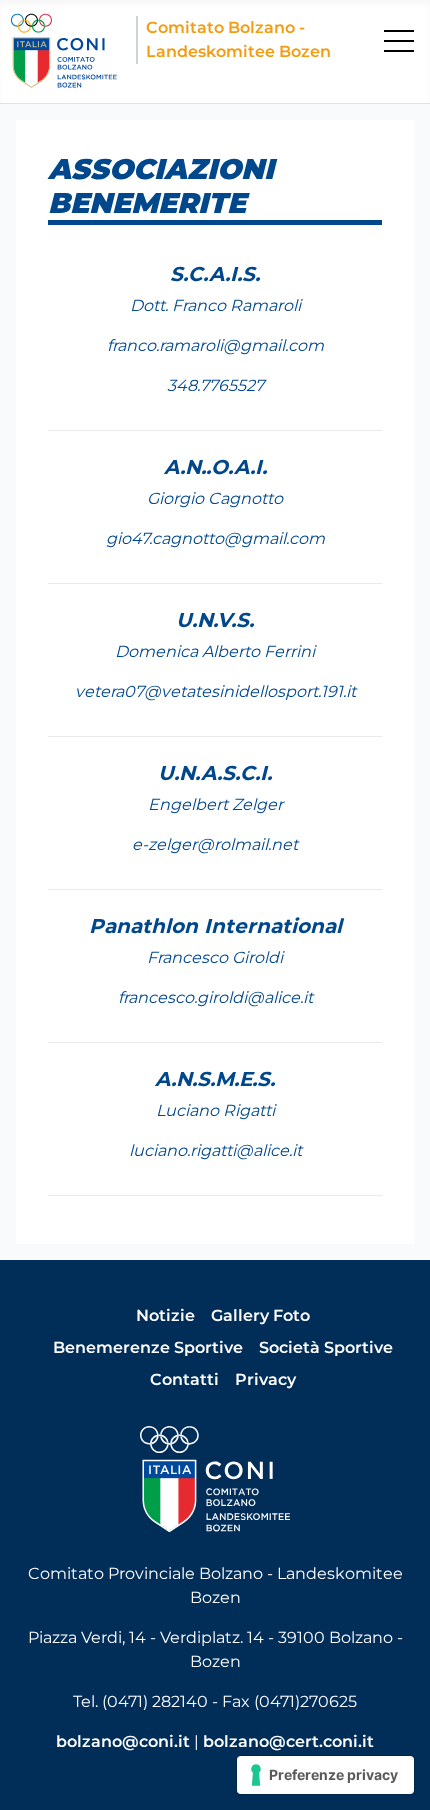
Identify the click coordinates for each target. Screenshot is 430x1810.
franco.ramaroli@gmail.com (215, 345)
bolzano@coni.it (123, 1741)
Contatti (184, 1379)
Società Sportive (326, 1347)
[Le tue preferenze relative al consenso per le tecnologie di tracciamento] (325, 1775)
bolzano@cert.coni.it (288, 1741)
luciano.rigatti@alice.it (215, 1150)
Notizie (165, 1315)
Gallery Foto (260, 1315)
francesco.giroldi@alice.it (215, 997)
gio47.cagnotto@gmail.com (215, 538)
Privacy (265, 1379)
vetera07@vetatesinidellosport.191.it (215, 691)
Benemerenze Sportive (148, 1347)
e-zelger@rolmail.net (215, 844)
